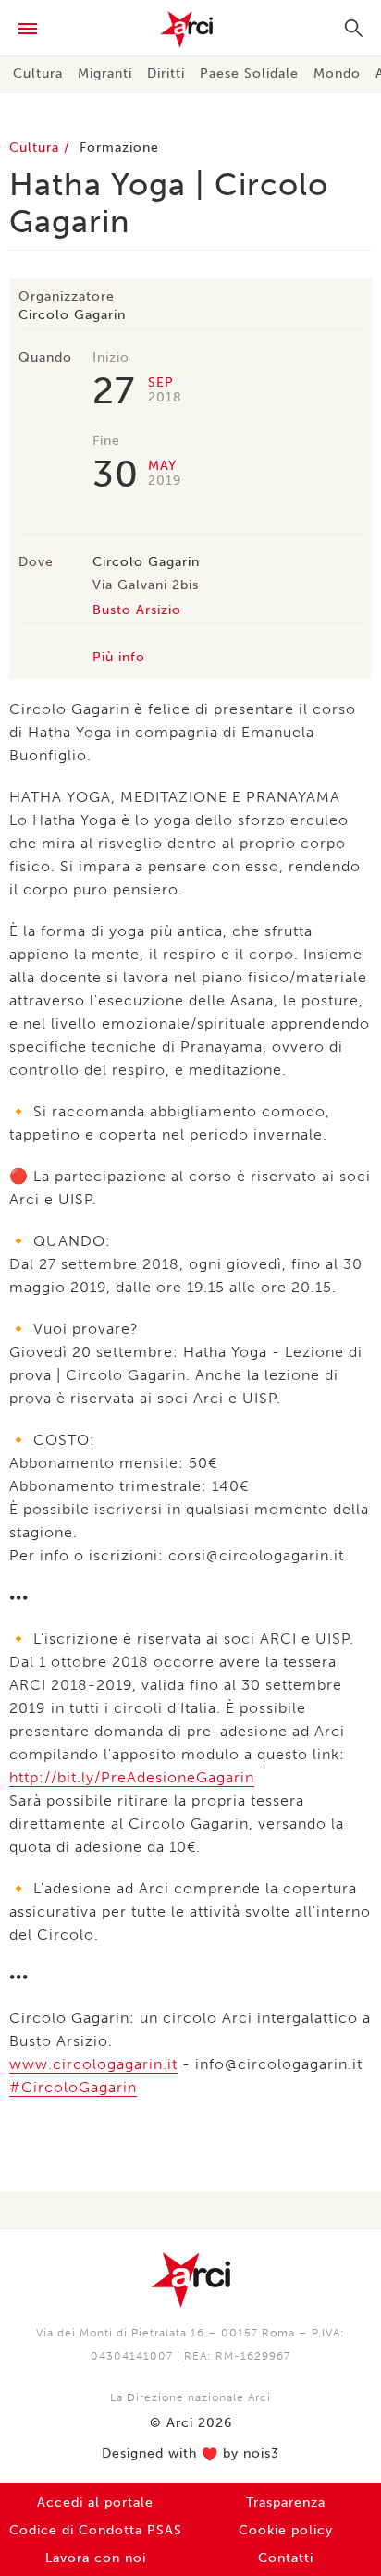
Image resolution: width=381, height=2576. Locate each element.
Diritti (166, 74)
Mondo (337, 74)
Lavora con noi (96, 2558)
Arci (190, 30)
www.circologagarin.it (93, 2064)
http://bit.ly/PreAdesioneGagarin (132, 1777)
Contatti (286, 2558)
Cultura (38, 74)
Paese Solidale (249, 74)
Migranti (105, 74)
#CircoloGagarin (73, 2087)
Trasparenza (286, 2502)
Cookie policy (286, 2530)
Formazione (119, 148)
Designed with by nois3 (190, 2454)
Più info (119, 657)
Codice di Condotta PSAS (96, 2530)
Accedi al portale (95, 2502)
